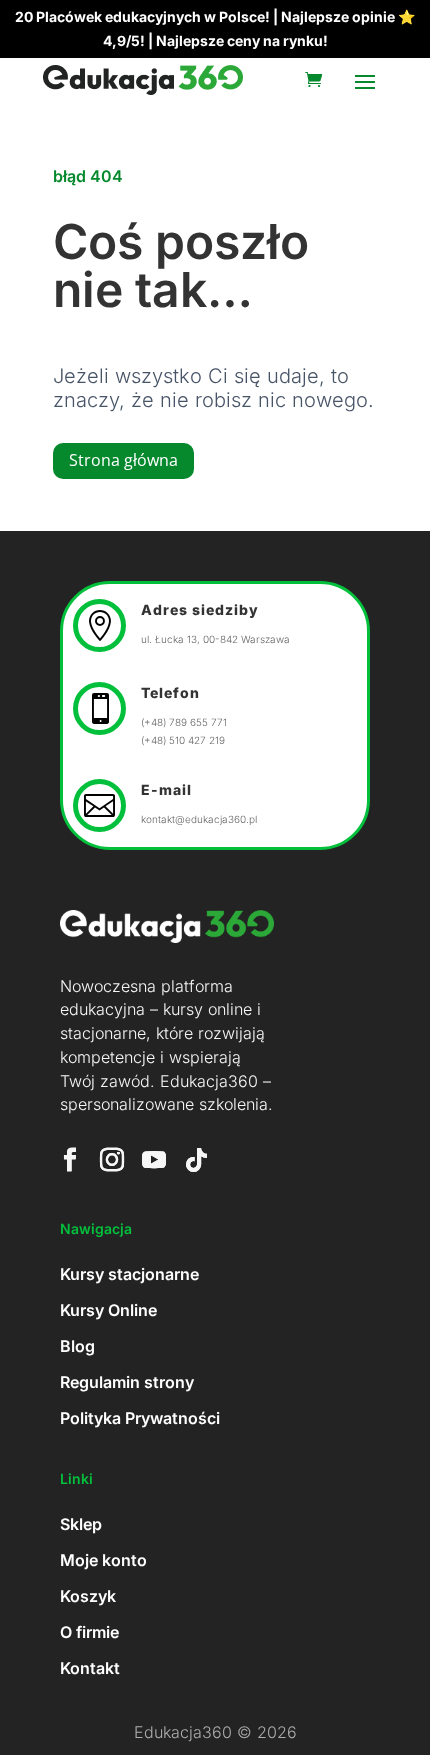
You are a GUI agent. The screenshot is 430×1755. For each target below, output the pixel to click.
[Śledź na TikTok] (196, 1160)
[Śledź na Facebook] (70, 1160)
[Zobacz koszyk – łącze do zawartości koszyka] (318, 80)
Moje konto (103, 1560)
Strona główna (123, 460)
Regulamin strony (127, 1382)
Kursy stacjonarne (129, 1274)
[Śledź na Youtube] (154, 1160)
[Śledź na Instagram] (112, 1160)
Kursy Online (108, 1310)
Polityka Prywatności (140, 1418)
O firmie (89, 1632)
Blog (77, 1346)
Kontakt (90, 1668)
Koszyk (88, 1596)
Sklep (81, 1524)
